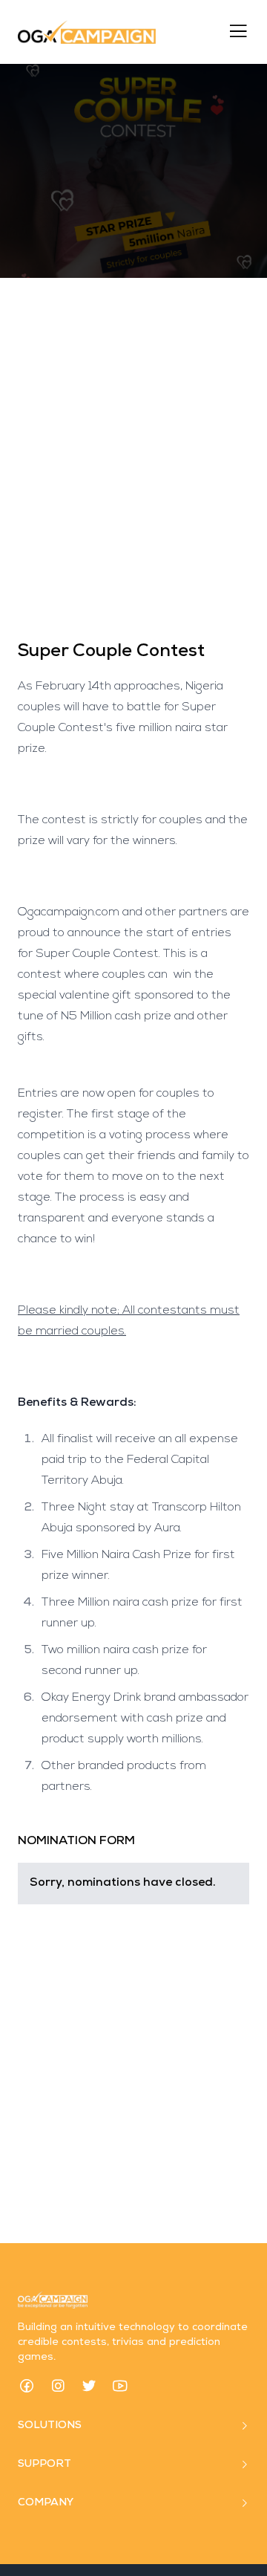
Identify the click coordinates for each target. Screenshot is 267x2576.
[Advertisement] (133, 459)
